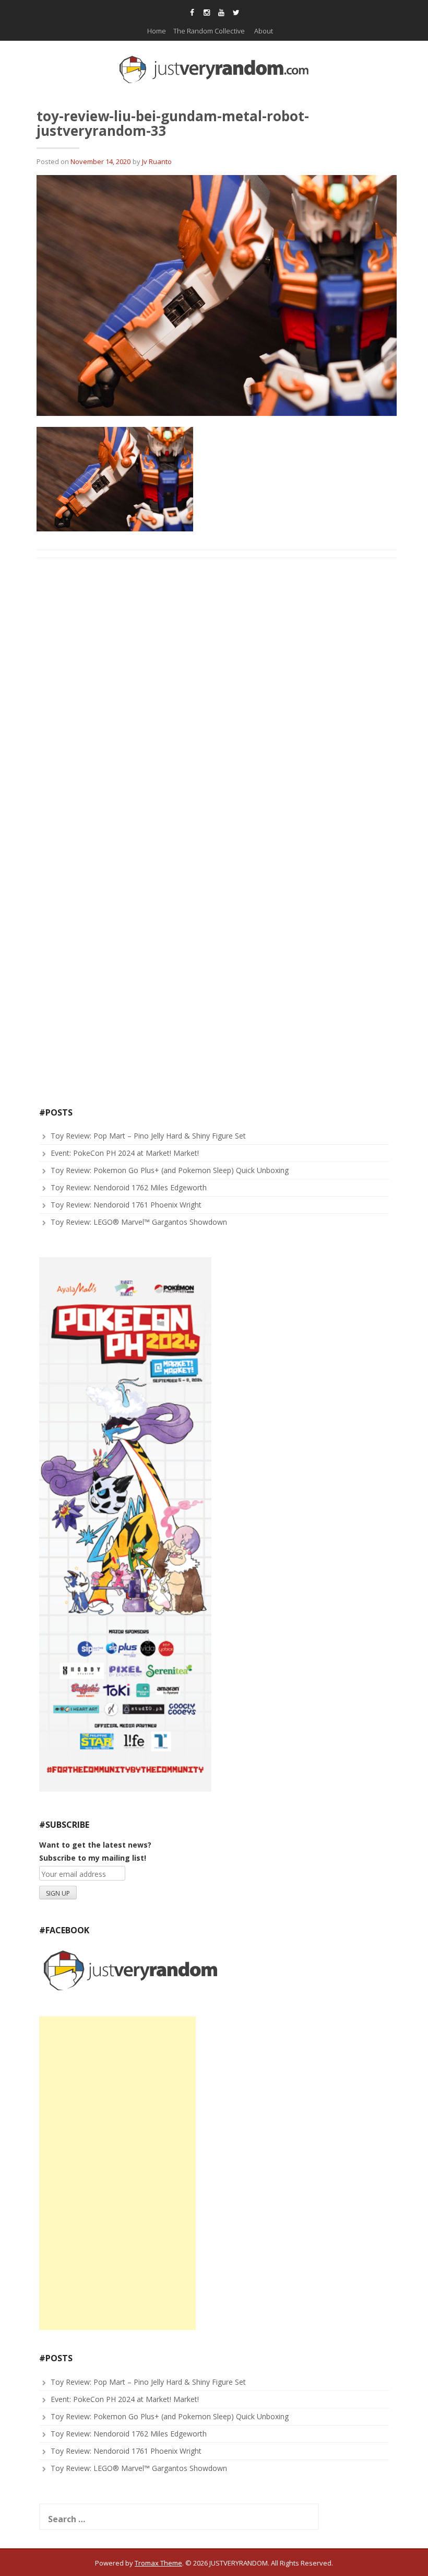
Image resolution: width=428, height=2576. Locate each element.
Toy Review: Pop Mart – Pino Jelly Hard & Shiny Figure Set (148, 1136)
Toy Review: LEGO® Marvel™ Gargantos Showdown (139, 1222)
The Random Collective (209, 31)
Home (157, 31)
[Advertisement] (117, 2173)
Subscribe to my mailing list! (93, 1858)
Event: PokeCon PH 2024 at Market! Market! (125, 1153)
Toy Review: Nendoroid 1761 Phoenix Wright (126, 1205)
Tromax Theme (158, 2563)
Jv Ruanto (157, 161)
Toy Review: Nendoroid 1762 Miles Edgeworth (129, 1187)
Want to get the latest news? (95, 1845)
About (264, 31)
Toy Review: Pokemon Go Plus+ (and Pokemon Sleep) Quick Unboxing (170, 1170)
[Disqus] (217, 700)
